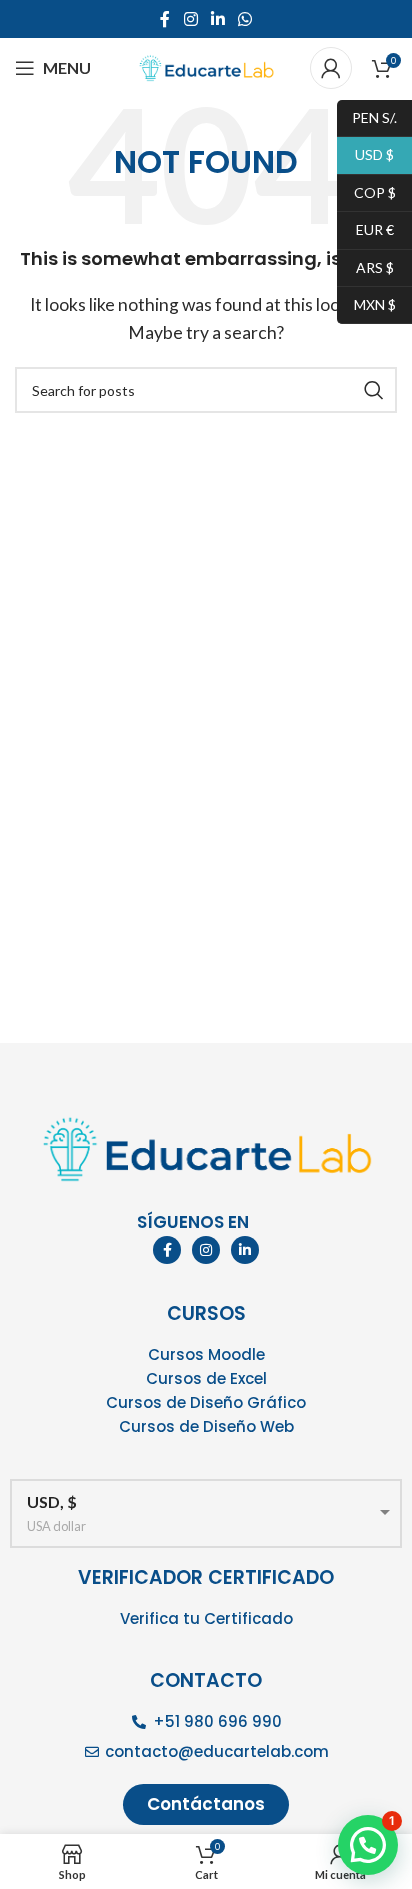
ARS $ (365, 266)
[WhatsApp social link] (245, 19)
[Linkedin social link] (217, 19)
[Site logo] (206, 65)
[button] (368, 1845)
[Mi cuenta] (331, 68)
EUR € (365, 229)
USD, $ (52, 1501)
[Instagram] (206, 1250)
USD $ (365, 154)
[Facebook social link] (165, 19)
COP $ (366, 191)
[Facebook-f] (167, 1250)
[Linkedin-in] (245, 1250)
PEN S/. (367, 116)
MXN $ (366, 303)
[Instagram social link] (190, 19)
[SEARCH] (374, 390)
